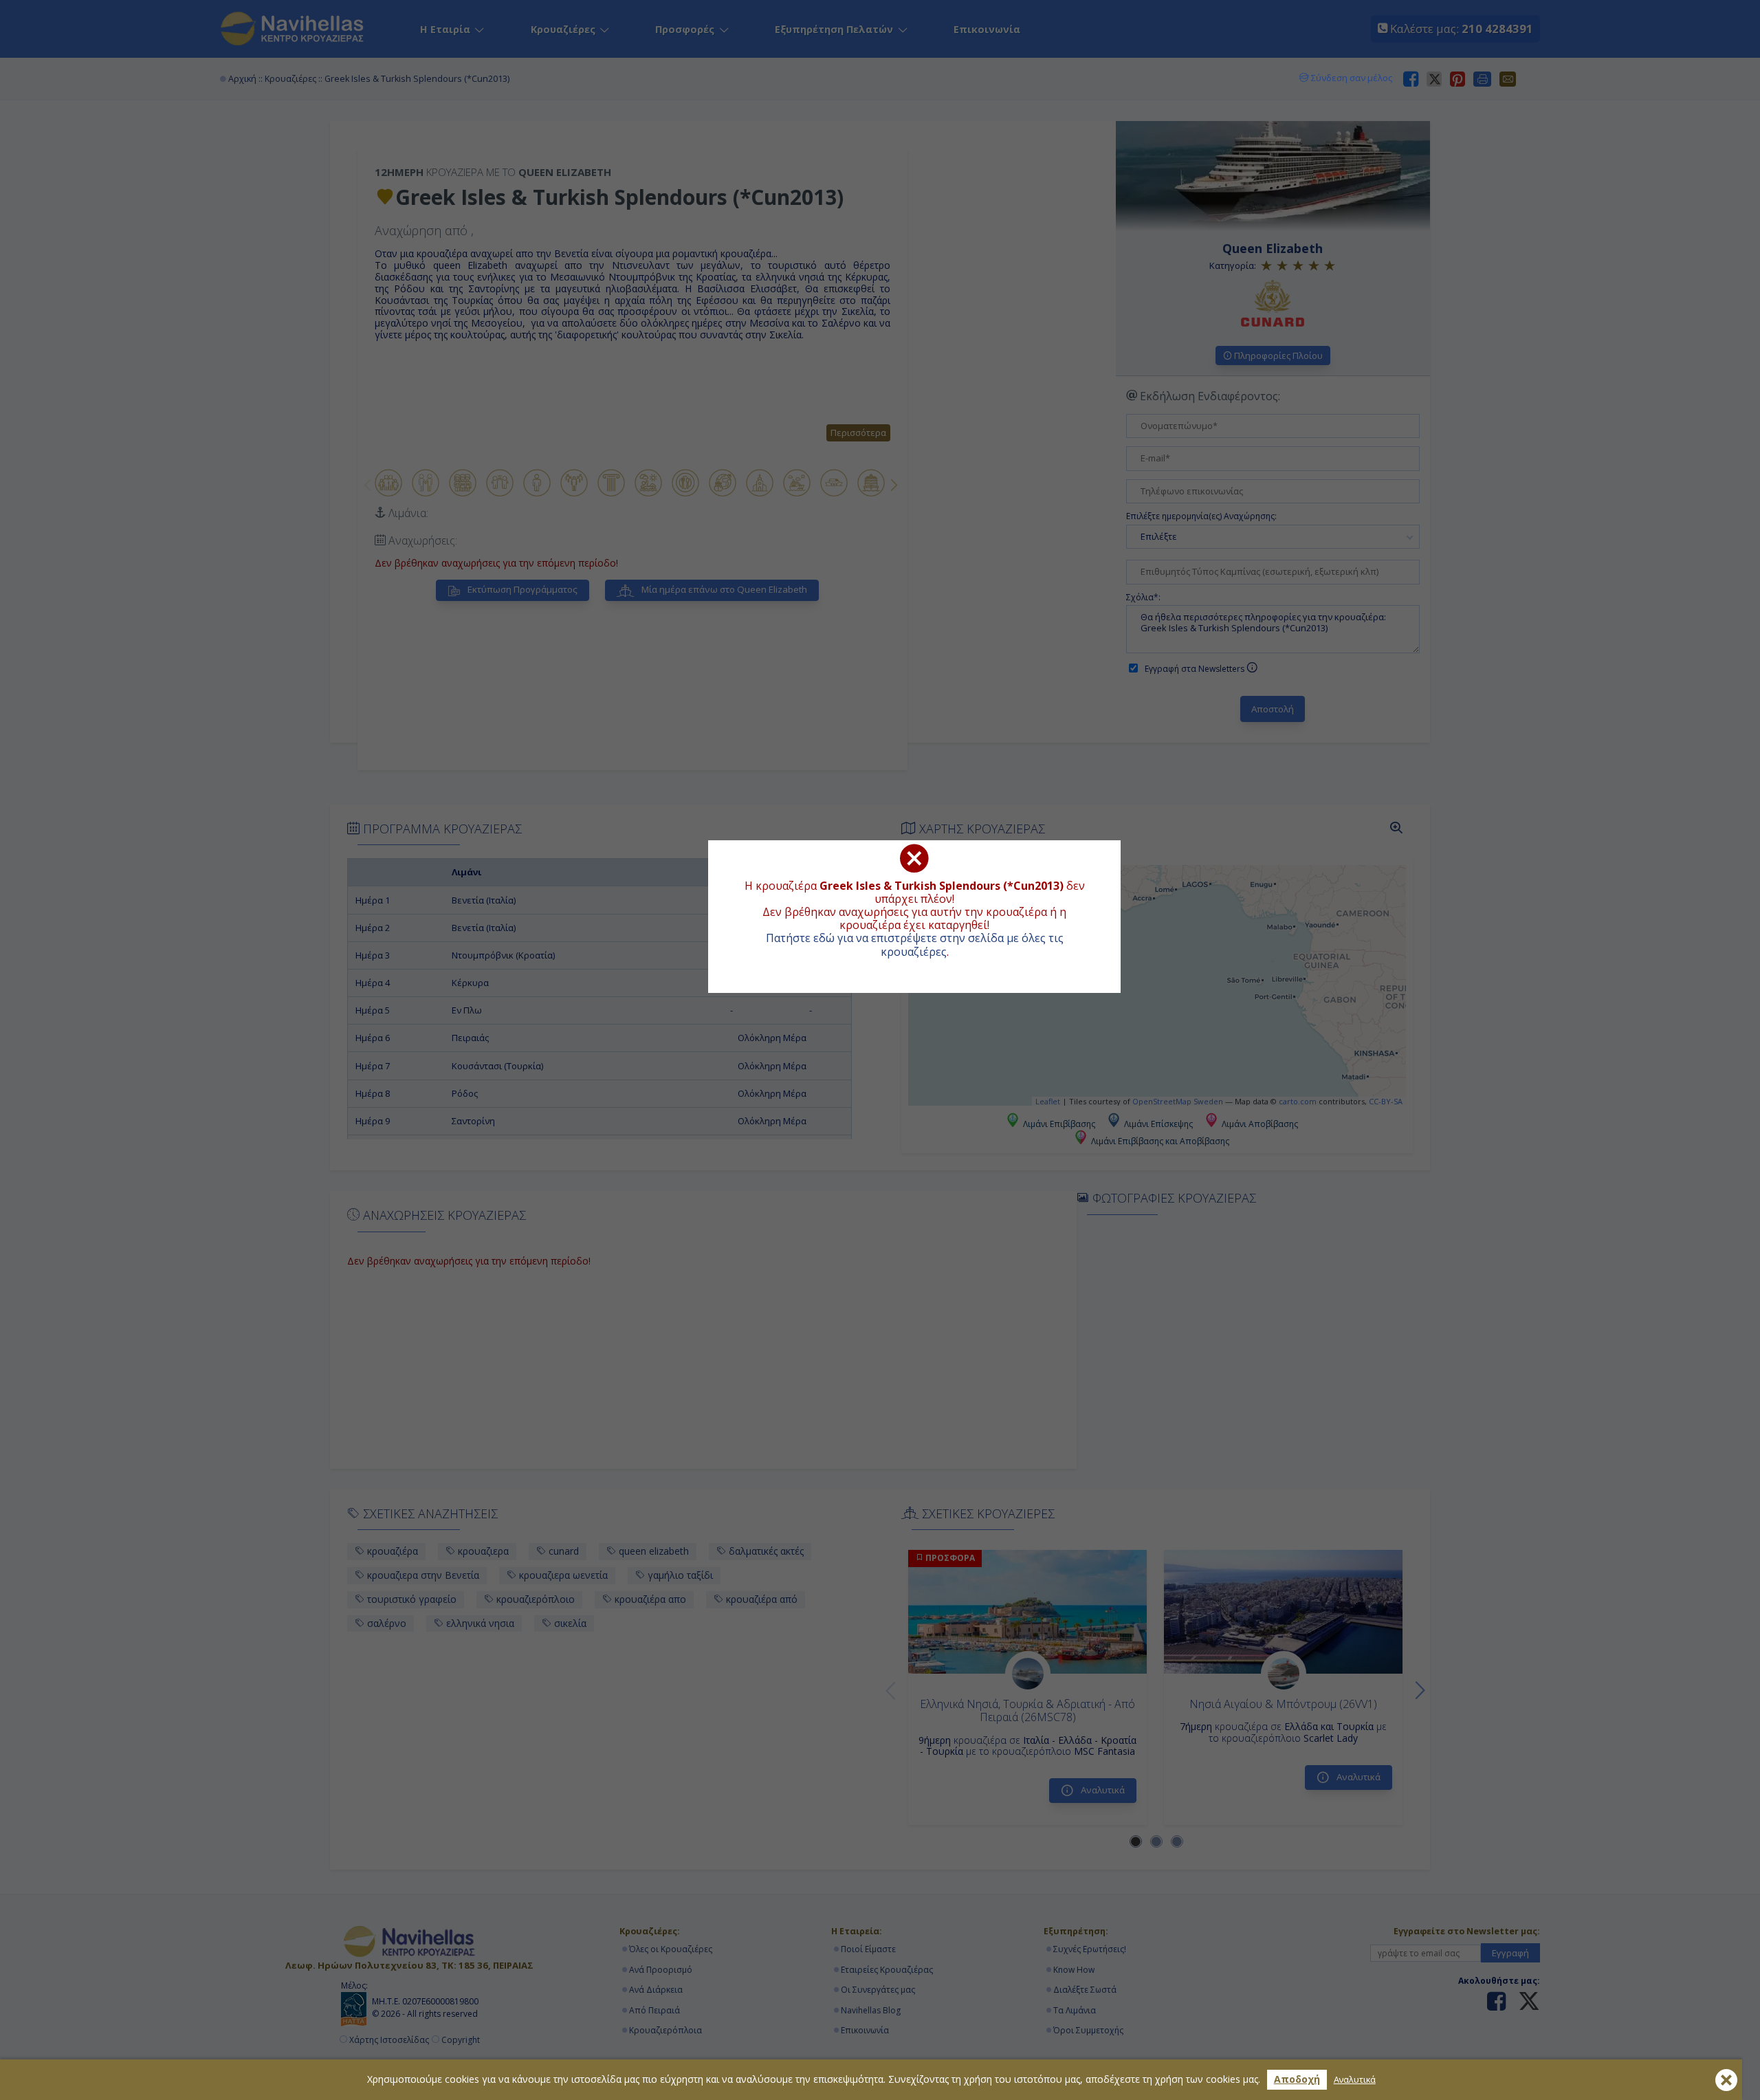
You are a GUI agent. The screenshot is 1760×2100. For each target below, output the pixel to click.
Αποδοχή (1297, 2079)
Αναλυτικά (1355, 2080)
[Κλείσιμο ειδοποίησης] (1726, 2080)
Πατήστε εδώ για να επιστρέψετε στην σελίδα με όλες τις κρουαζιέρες (915, 944)
